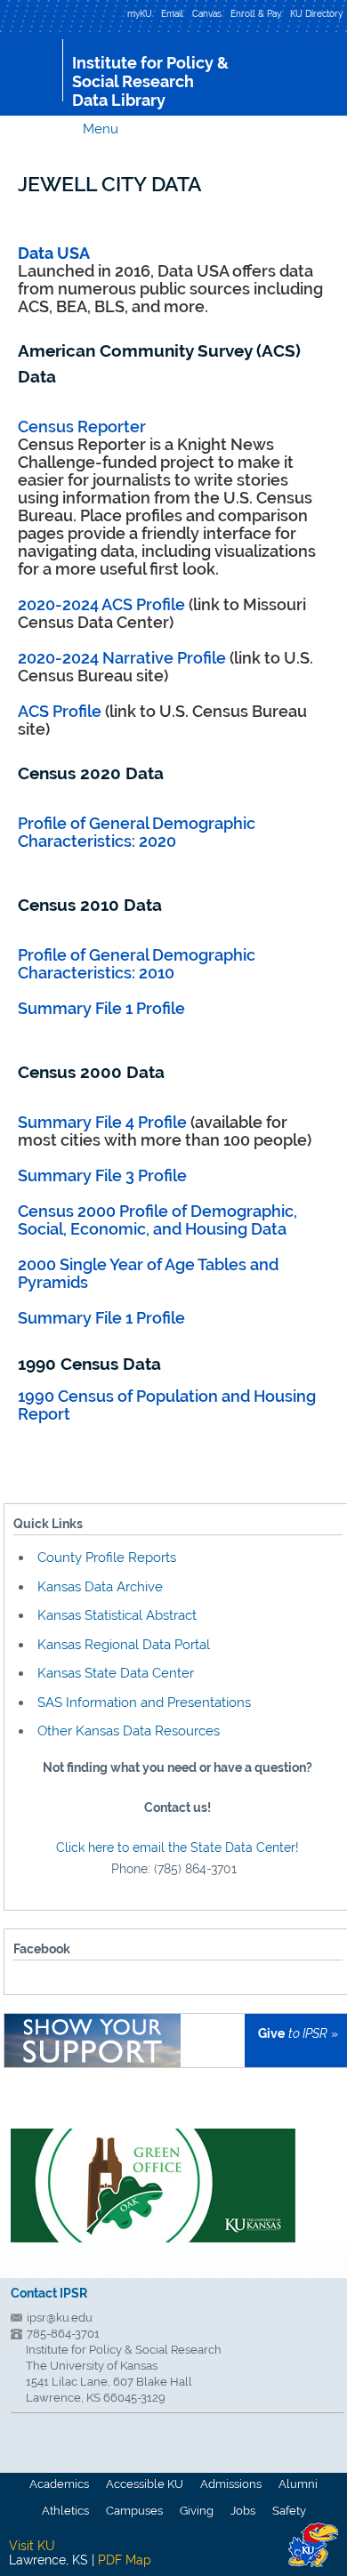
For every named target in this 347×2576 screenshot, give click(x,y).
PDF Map (125, 2560)
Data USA (54, 253)
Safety (289, 2511)
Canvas (207, 13)
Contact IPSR (49, 2293)
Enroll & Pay (256, 13)
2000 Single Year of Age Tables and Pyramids (148, 1273)
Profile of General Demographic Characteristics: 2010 (137, 964)
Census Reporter (82, 427)
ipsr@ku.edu (60, 2318)
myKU (140, 13)
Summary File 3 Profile (102, 1175)
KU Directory (316, 13)
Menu (101, 129)
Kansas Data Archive (100, 1587)
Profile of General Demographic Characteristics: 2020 (137, 832)
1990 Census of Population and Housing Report (167, 1405)
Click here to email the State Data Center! (178, 1847)
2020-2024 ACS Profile (101, 604)
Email (172, 13)
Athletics (65, 2511)
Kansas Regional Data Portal (124, 1645)
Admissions (231, 2484)
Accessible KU (145, 2484)
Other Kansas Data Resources (129, 1731)
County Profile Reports (107, 1558)
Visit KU (32, 2546)
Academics (59, 2484)
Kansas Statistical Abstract (117, 1615)
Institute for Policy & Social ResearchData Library (150, 81)
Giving (197, 2511)
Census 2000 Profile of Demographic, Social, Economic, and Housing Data (157, 1220)
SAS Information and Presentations (144, 1703)
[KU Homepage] (32, 70)
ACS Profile (60, 711)
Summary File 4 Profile (104, 1122)
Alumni (298, 2484)
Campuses (134, 2511)
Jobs (243, 2511)
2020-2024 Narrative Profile (122, 658)
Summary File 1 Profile (101, 1008)
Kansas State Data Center (116, 1673)
